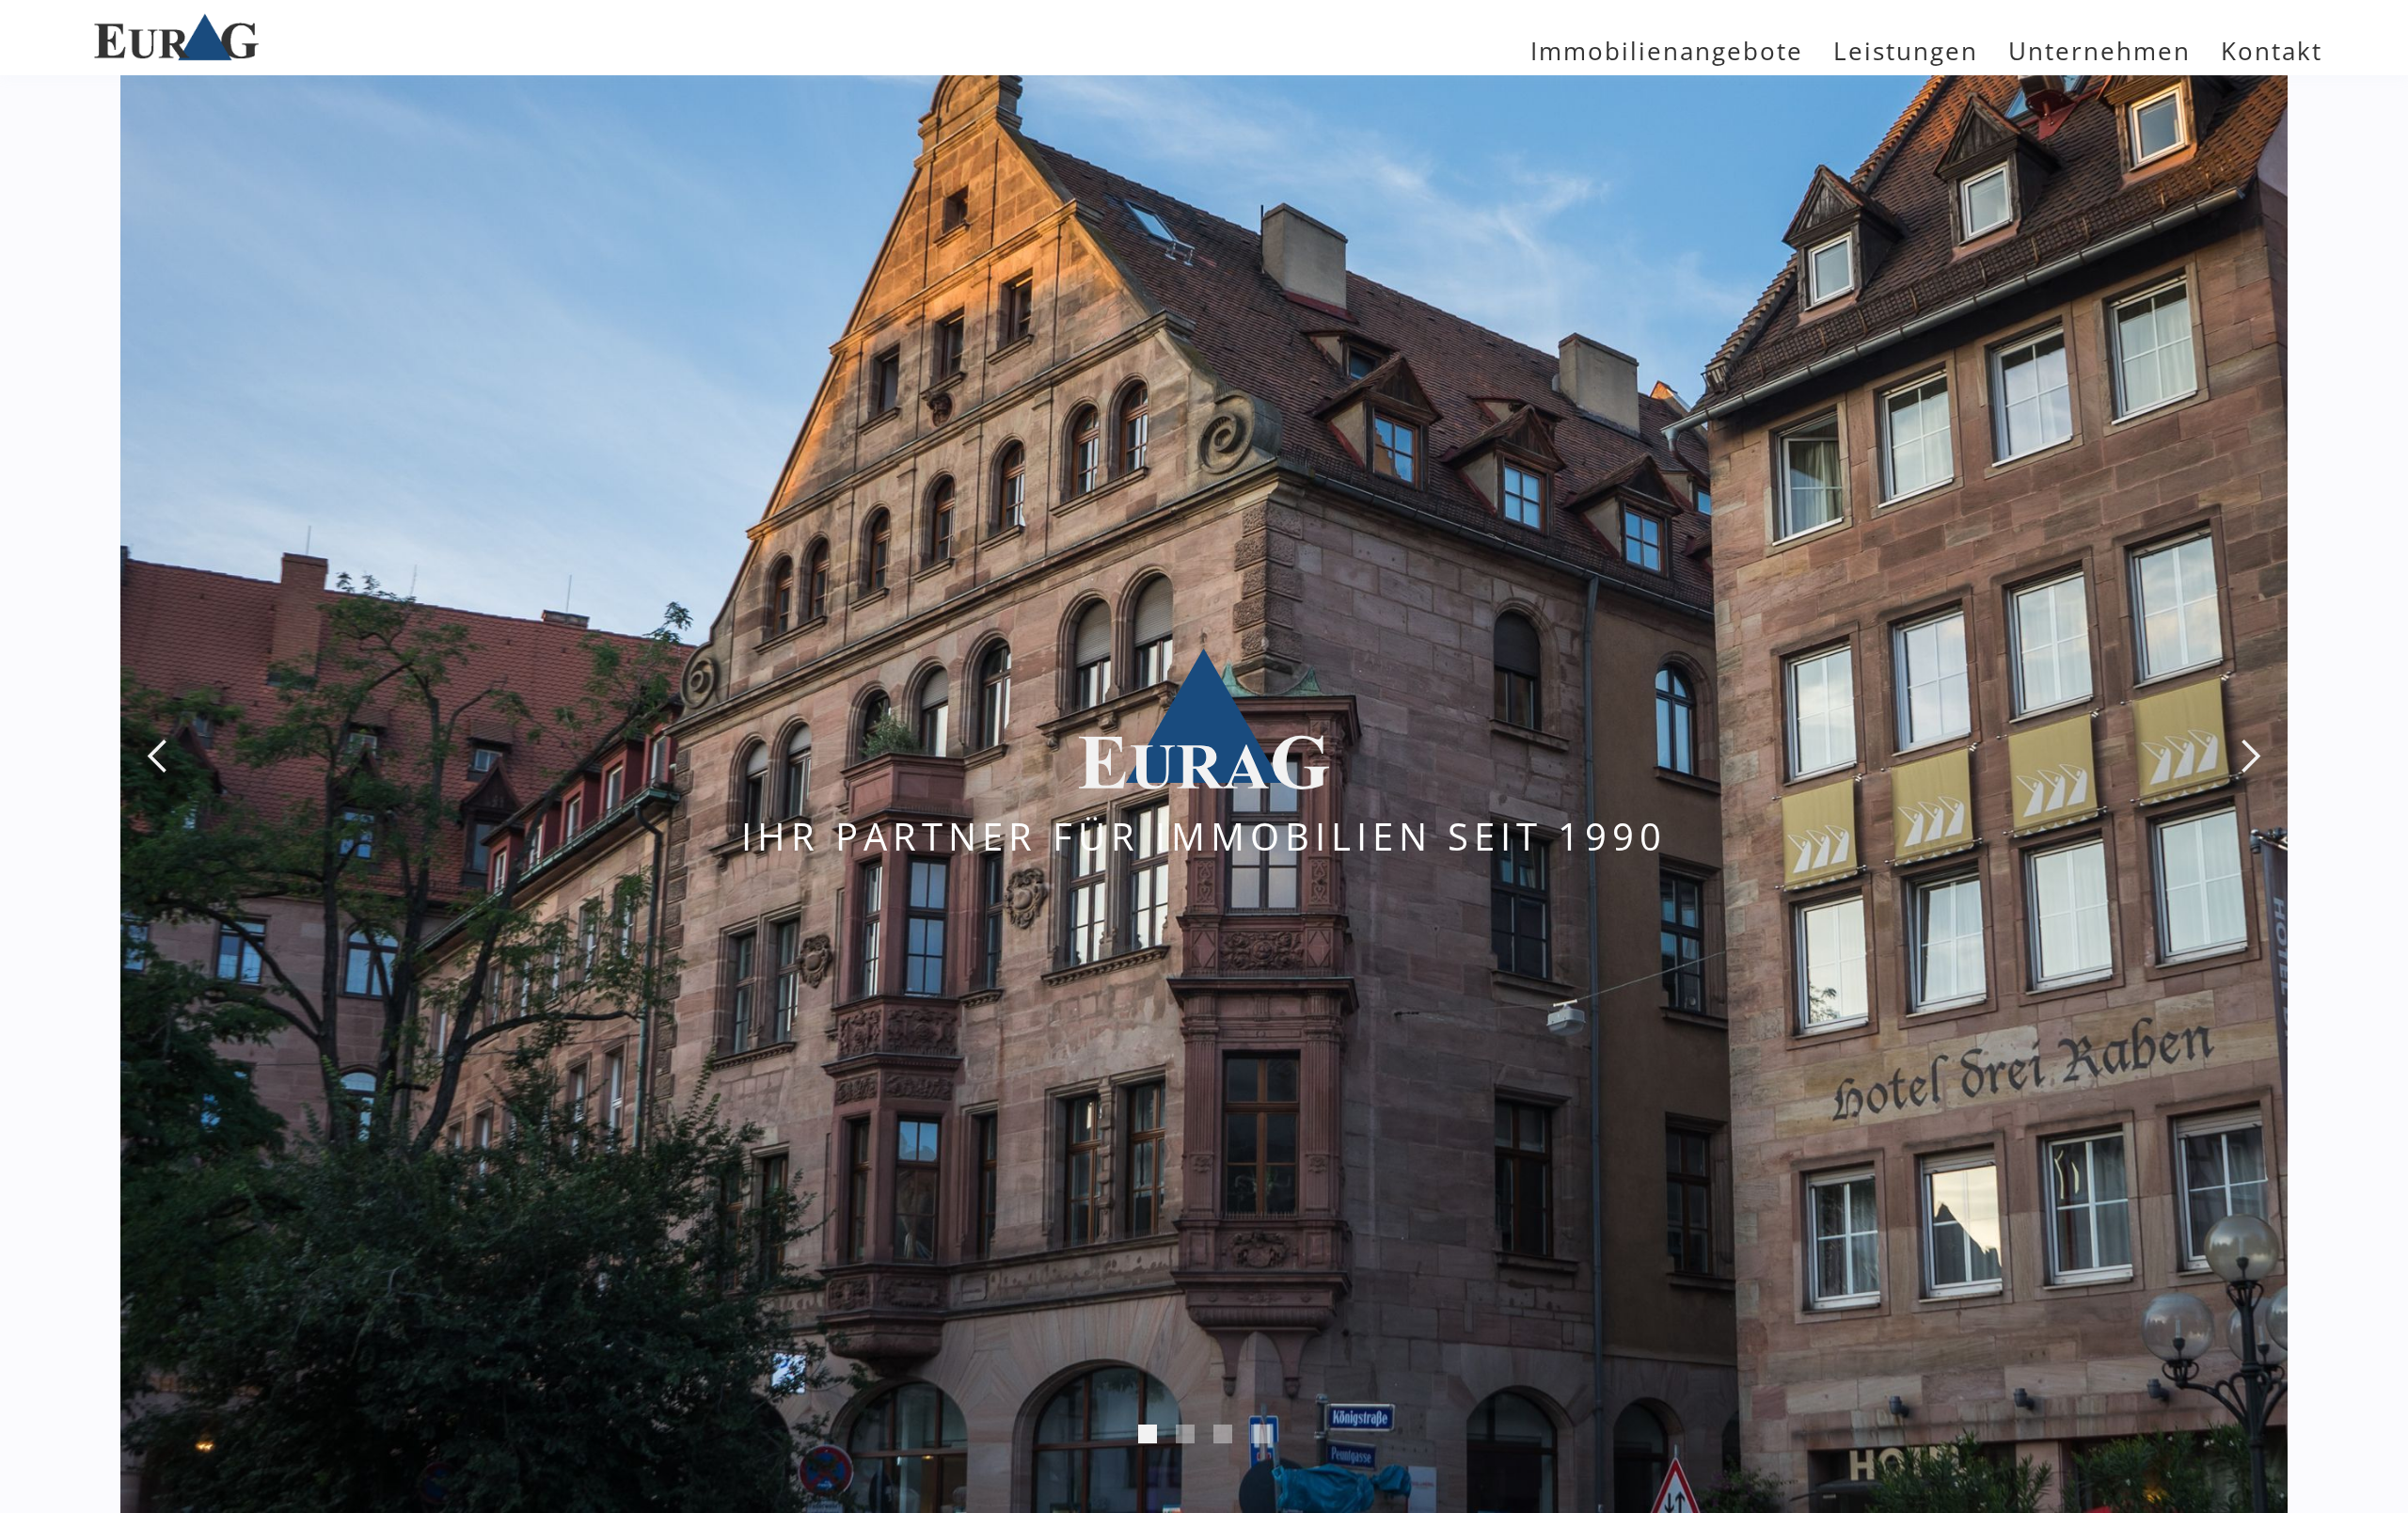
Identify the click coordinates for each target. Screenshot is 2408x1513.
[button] (158, 756)
